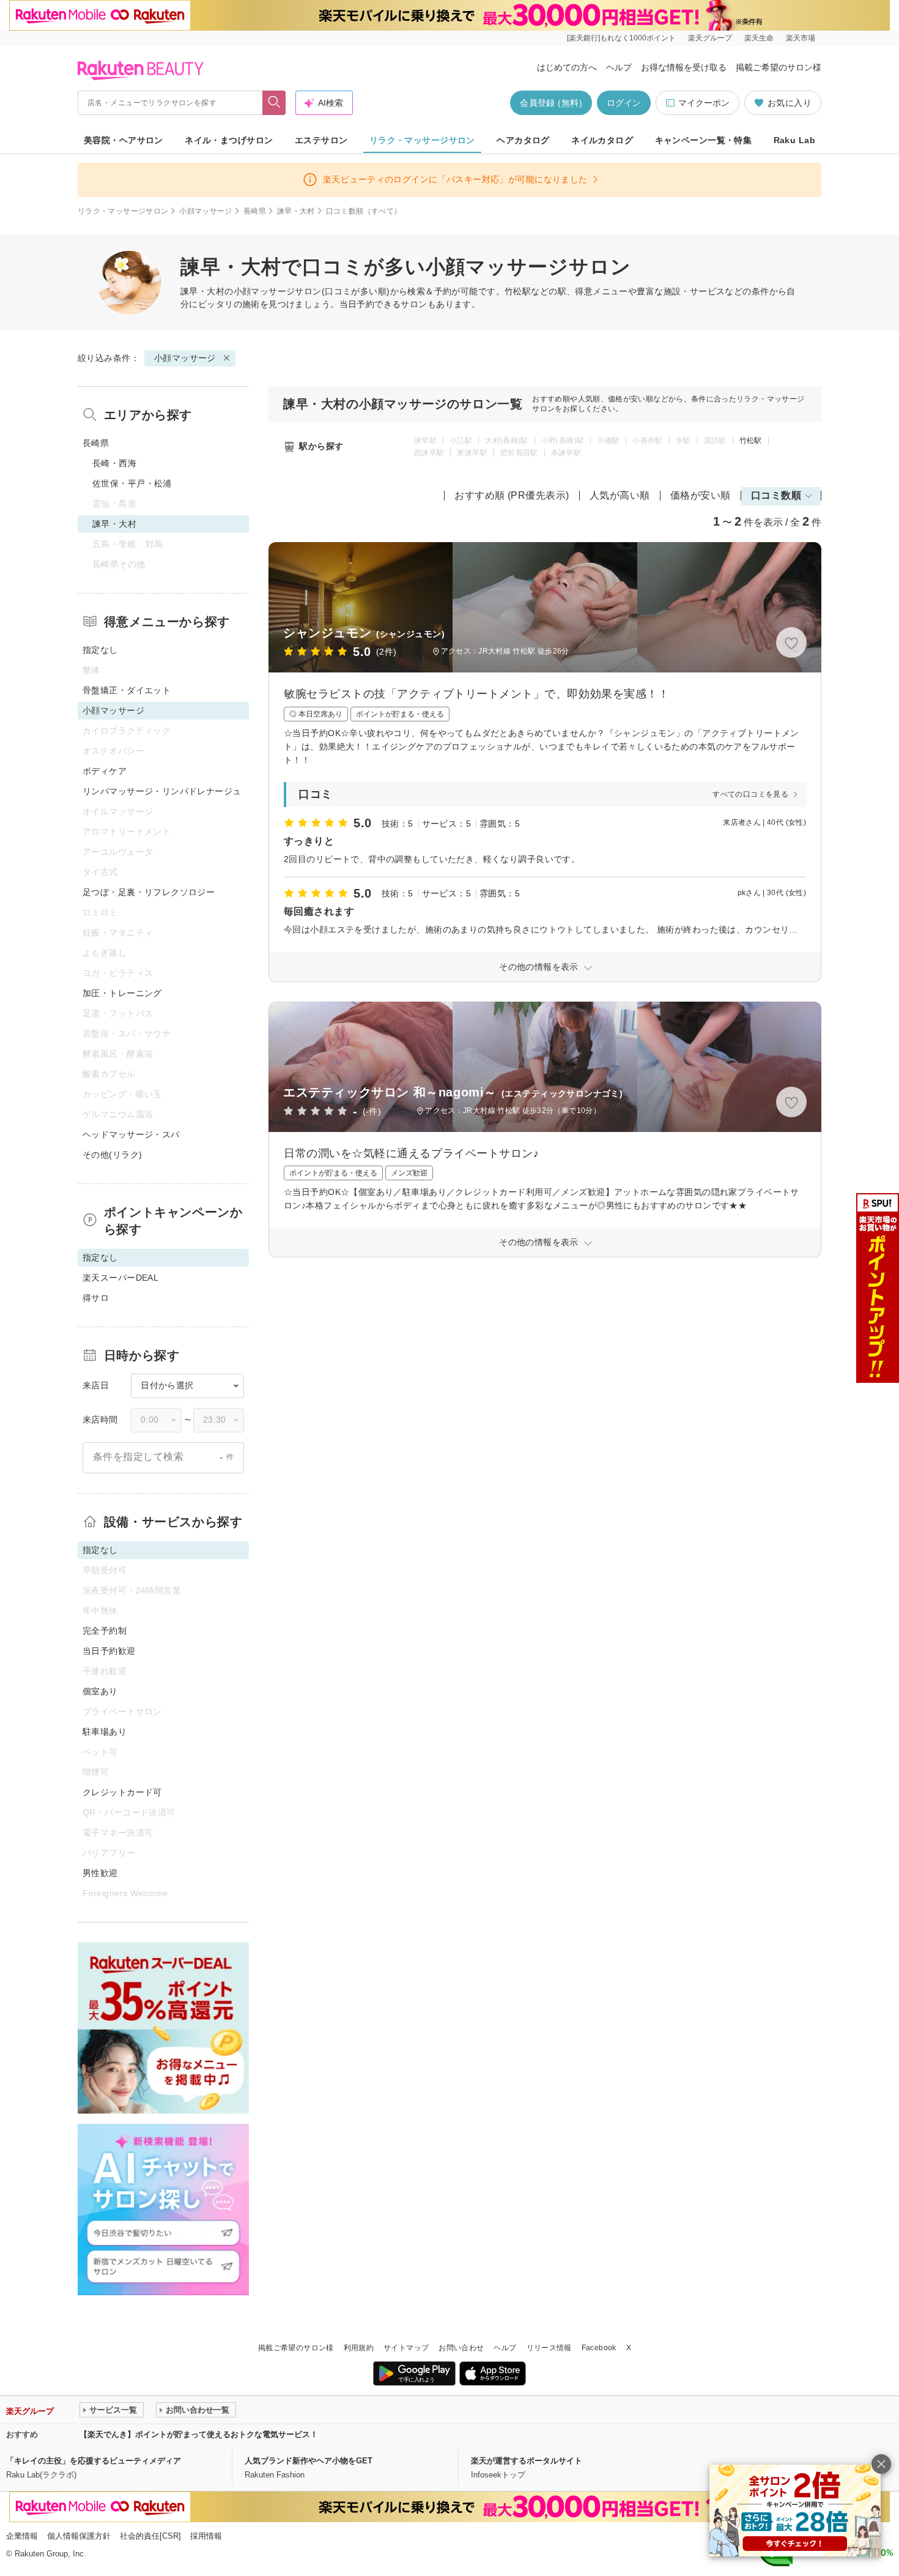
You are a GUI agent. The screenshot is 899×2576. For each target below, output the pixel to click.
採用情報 (206, 2536)
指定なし (100, 650)
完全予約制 (105, 1631)
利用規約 (359, 2348)
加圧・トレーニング (122, 993)
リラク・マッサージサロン (422, 140)
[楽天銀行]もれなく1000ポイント (621, 38)
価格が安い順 (701, 495)
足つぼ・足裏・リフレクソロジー (149, 892)
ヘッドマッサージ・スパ (131, 1134)
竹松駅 (751, 441)
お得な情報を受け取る (684, 67)
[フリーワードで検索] (274, 103)
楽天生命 (759, 38)
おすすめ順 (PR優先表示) (512, 495)
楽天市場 (801, 38)
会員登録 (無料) (551, 103)
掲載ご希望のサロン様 (779, 67)
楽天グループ (710, 38)
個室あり (100, 1691)
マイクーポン (704, 103)
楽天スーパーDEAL (120, 1278)
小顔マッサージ (206, 211)
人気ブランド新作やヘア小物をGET (309, 2461)
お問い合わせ (461, 2348)
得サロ (96, 1298)
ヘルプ (619, 67)
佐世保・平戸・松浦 (132, 483)
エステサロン (321, 140)
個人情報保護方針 (79, 2536)
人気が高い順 (620, 495)
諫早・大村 (296, 211)
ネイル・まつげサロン (229, 140)
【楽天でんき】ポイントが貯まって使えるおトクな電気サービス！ (199, 2434)
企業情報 (22, 2536)
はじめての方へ (567, 67)
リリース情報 (549, 2348)
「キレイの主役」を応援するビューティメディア (94, 2461)
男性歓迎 (100, 1873)
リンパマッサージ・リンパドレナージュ (162, 791)
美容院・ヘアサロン (124, 140)
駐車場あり (105, 1732)
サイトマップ (406, 2348)
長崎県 (255, 211)
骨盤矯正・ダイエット (127, 690)
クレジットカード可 (122, 1792)
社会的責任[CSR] (150, 2536)
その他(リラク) (112, 1155)
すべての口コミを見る (750, 794)
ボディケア (105, 771)
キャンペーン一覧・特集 (704, 140)
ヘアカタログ (523, 140)
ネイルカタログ (602, 140)
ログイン (624, 103)
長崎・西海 (114, 463)
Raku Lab (794, 140)
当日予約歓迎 (109, 1651)
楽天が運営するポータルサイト (527, 2461)
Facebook (599, 2348)
